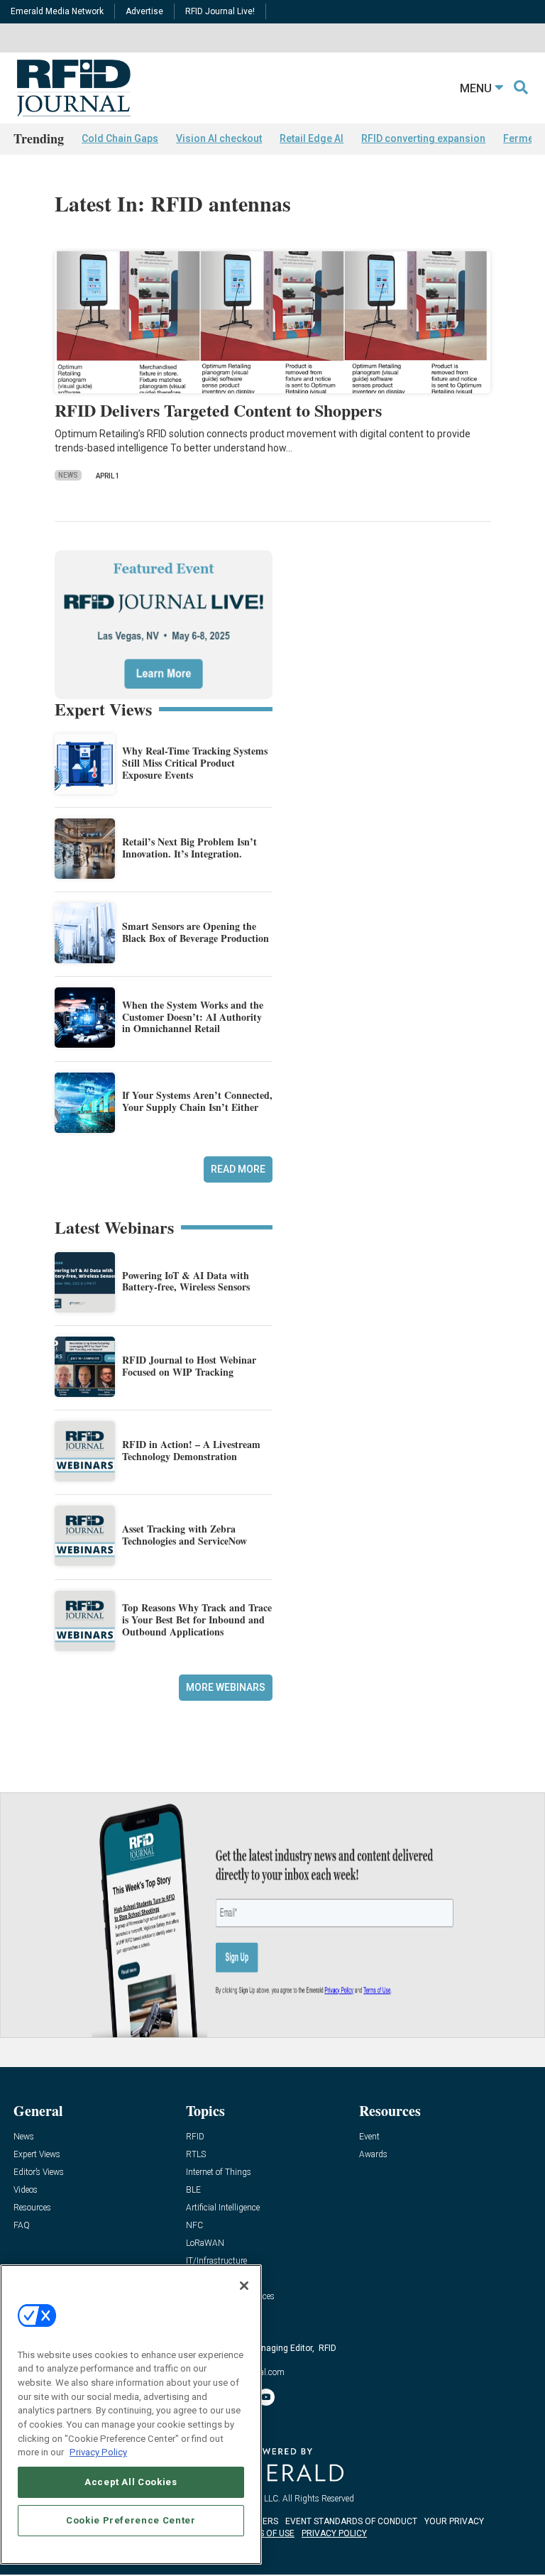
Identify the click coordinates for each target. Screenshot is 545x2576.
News (68, 475)
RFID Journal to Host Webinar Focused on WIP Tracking (189, 1366)
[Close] (244, 2286)
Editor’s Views (39, 2172)
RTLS (196, 2155)
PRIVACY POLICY (334, 2533)
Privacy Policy (98, 2452)
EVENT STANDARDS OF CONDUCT (351, 2521)
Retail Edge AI (312, 138)
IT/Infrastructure (216, 2261)
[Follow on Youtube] (266, 2397)
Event (369, 2137)
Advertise (144, 11)
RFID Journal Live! (220, 11)
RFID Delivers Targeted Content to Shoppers (218, 410)
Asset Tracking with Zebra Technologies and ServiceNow (185, 1535)
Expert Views (37, 2155)
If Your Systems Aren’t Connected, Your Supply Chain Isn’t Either (197, 1101)
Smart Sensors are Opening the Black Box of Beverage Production (196, 932)
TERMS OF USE (265, 2533)
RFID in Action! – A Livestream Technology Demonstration (191, 1450)
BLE (193, 2190)
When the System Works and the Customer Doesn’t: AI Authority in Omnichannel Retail (193, 1017)
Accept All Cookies (131, 2482)
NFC (194, 2226)
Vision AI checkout (219, 138)
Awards (373, 2155)
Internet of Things (219, 2172)
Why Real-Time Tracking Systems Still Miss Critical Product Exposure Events (195, 763)
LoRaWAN (205, 2243)
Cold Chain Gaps (120, 138)
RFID (195, 2137)
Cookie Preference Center (131, 2520)
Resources (32, 2208)
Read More (238, 1169)
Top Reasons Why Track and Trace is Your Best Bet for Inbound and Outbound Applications (197, 1619)
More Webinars (226, 1687)
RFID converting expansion (423, 138)
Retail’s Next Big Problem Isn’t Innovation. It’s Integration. (189, 848)
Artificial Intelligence (223, 2208)
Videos (26, 2190)
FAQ (22, 2226)
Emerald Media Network (57, 11)
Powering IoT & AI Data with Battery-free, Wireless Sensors (186, 1281)
